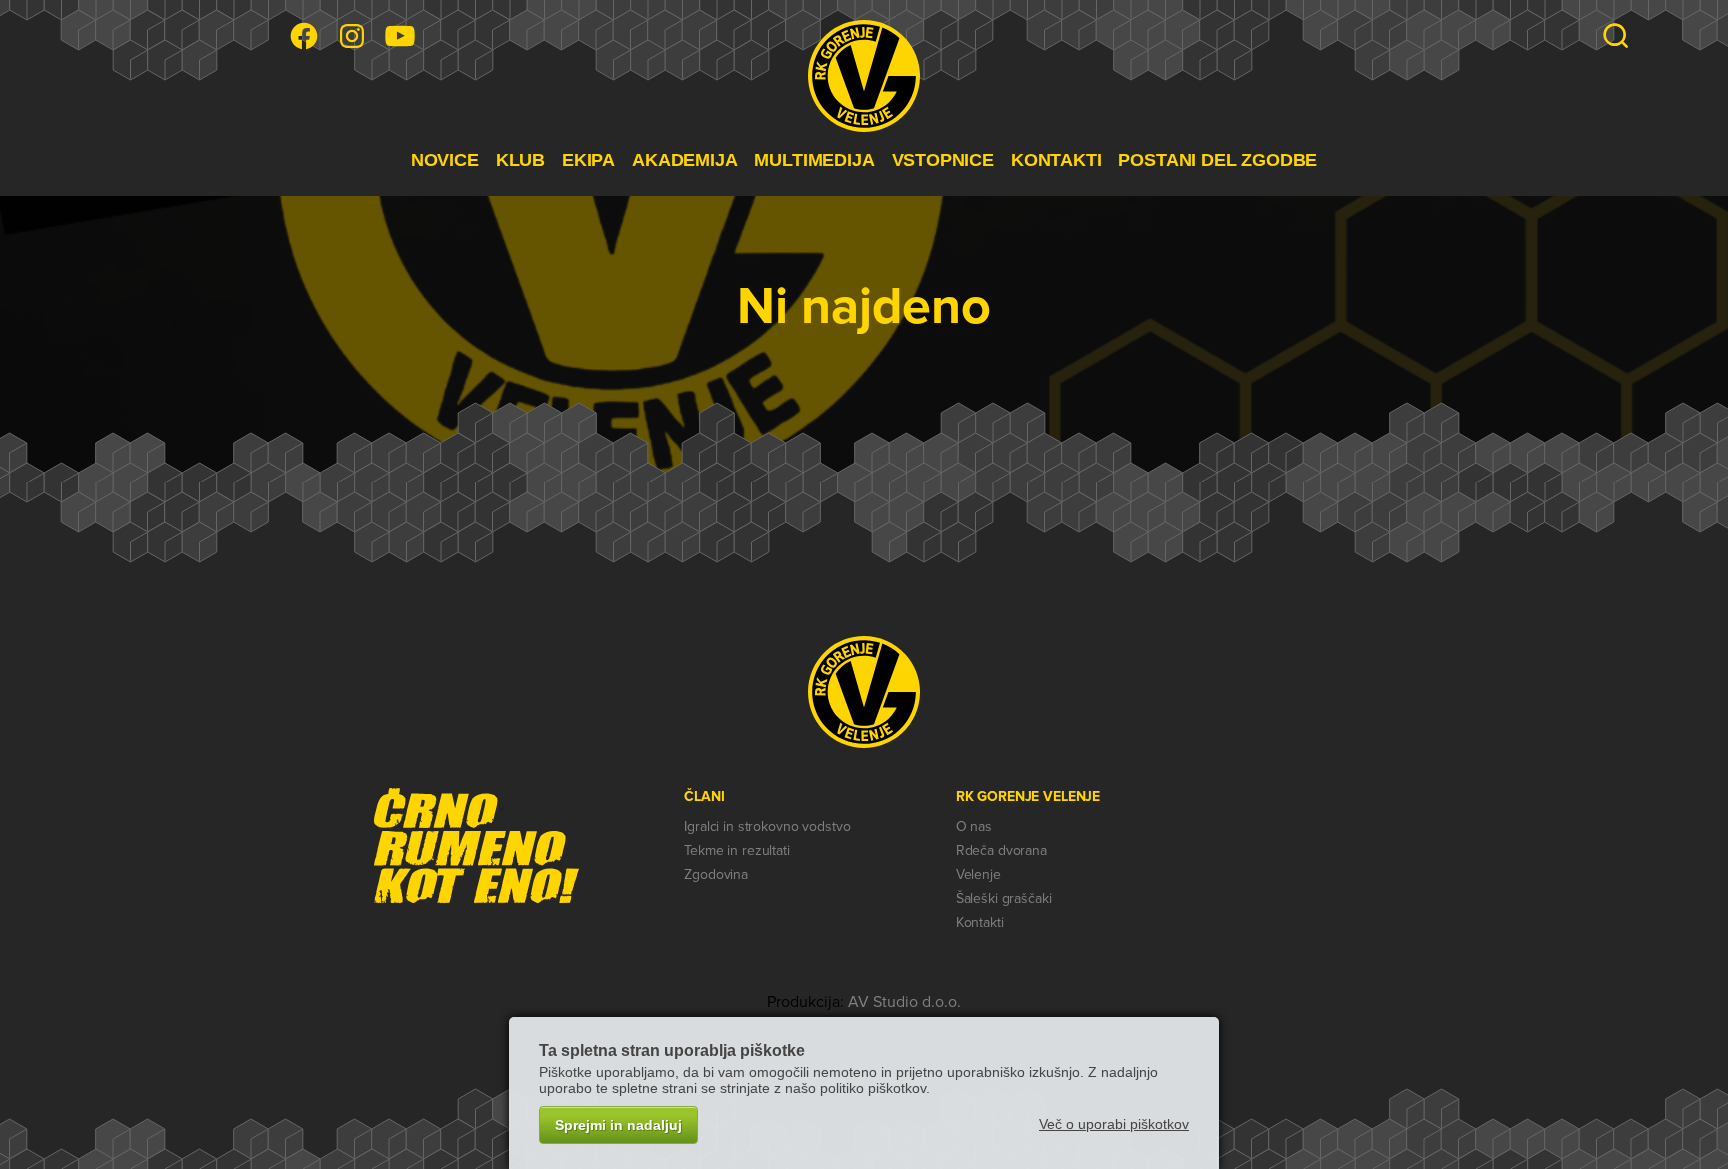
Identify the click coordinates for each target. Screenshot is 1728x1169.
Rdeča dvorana (1001, 850)
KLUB (520, 160)
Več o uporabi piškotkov (1114, 1124)
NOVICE (445, 160)
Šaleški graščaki (1004, 898)
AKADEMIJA (684, 160)
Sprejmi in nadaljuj (618, 1125)
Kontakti (980, 922)
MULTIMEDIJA (814, 160)
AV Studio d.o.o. (904, 1002)
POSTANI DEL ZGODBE (1217, 160)
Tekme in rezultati (736, 850)
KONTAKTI (1056, 160)
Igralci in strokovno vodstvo (767, 826)
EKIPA (588, 160)
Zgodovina (716, 874)
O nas (974, 826)
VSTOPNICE (943, 160)
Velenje (978, 874)
